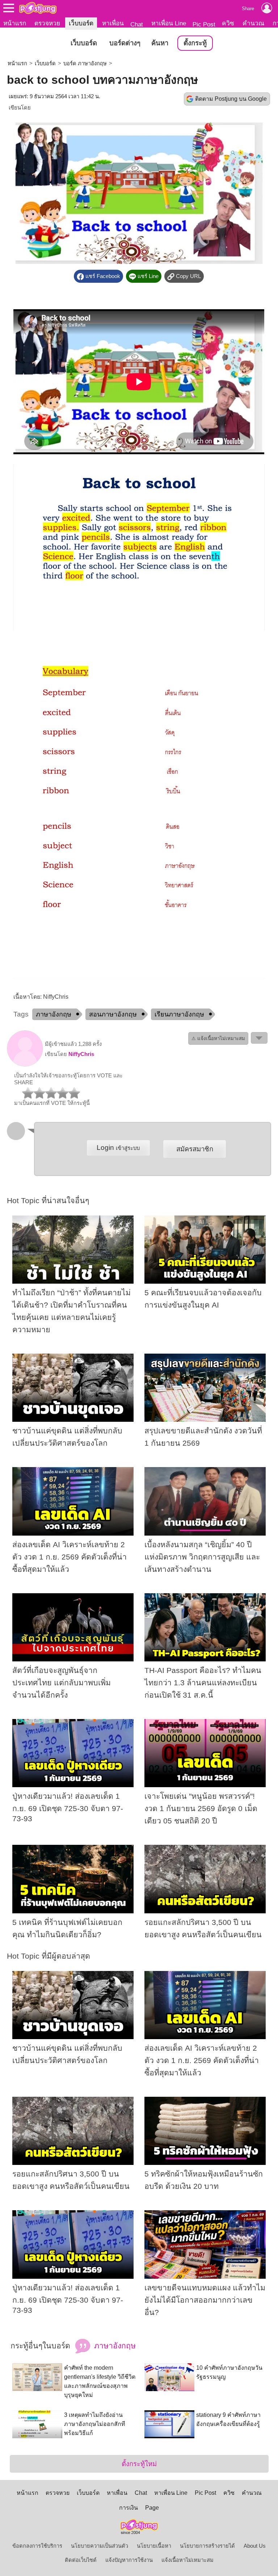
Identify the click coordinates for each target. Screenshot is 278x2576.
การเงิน (129, 2508)
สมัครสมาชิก (195, 1149)
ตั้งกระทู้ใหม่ (139, 2464)
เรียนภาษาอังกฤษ (179, 1014)
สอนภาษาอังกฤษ (113, 1014)
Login (118, 1148)
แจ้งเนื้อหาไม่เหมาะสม (188, 2560)
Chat (137, 24)
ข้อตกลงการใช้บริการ (37, 2546)
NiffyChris (81, 1054)
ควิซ (228, 23)
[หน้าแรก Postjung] (38, 8)
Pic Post (204, 24)
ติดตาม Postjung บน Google (231, 99)
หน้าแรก (15, 23)
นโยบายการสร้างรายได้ (207, 2546)
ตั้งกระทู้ (195, 43)
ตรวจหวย (47, 23)
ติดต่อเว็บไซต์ (81, 2560)
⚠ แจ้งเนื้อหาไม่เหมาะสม (218, 1038)
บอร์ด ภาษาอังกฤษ (85, 63)
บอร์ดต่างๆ (125, 43)
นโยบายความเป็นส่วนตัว (100, 2546)
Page (152, 2508)
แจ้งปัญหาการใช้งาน (129, 2560)
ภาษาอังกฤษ (54, 1014)
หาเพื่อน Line (169, 23)
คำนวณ (253, 23)
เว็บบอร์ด (81, 23)
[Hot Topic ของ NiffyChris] (25, 1065)
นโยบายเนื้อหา (154, 2546)
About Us (255, 2546)
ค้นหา (160, 43)
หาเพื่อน (113, 23)
